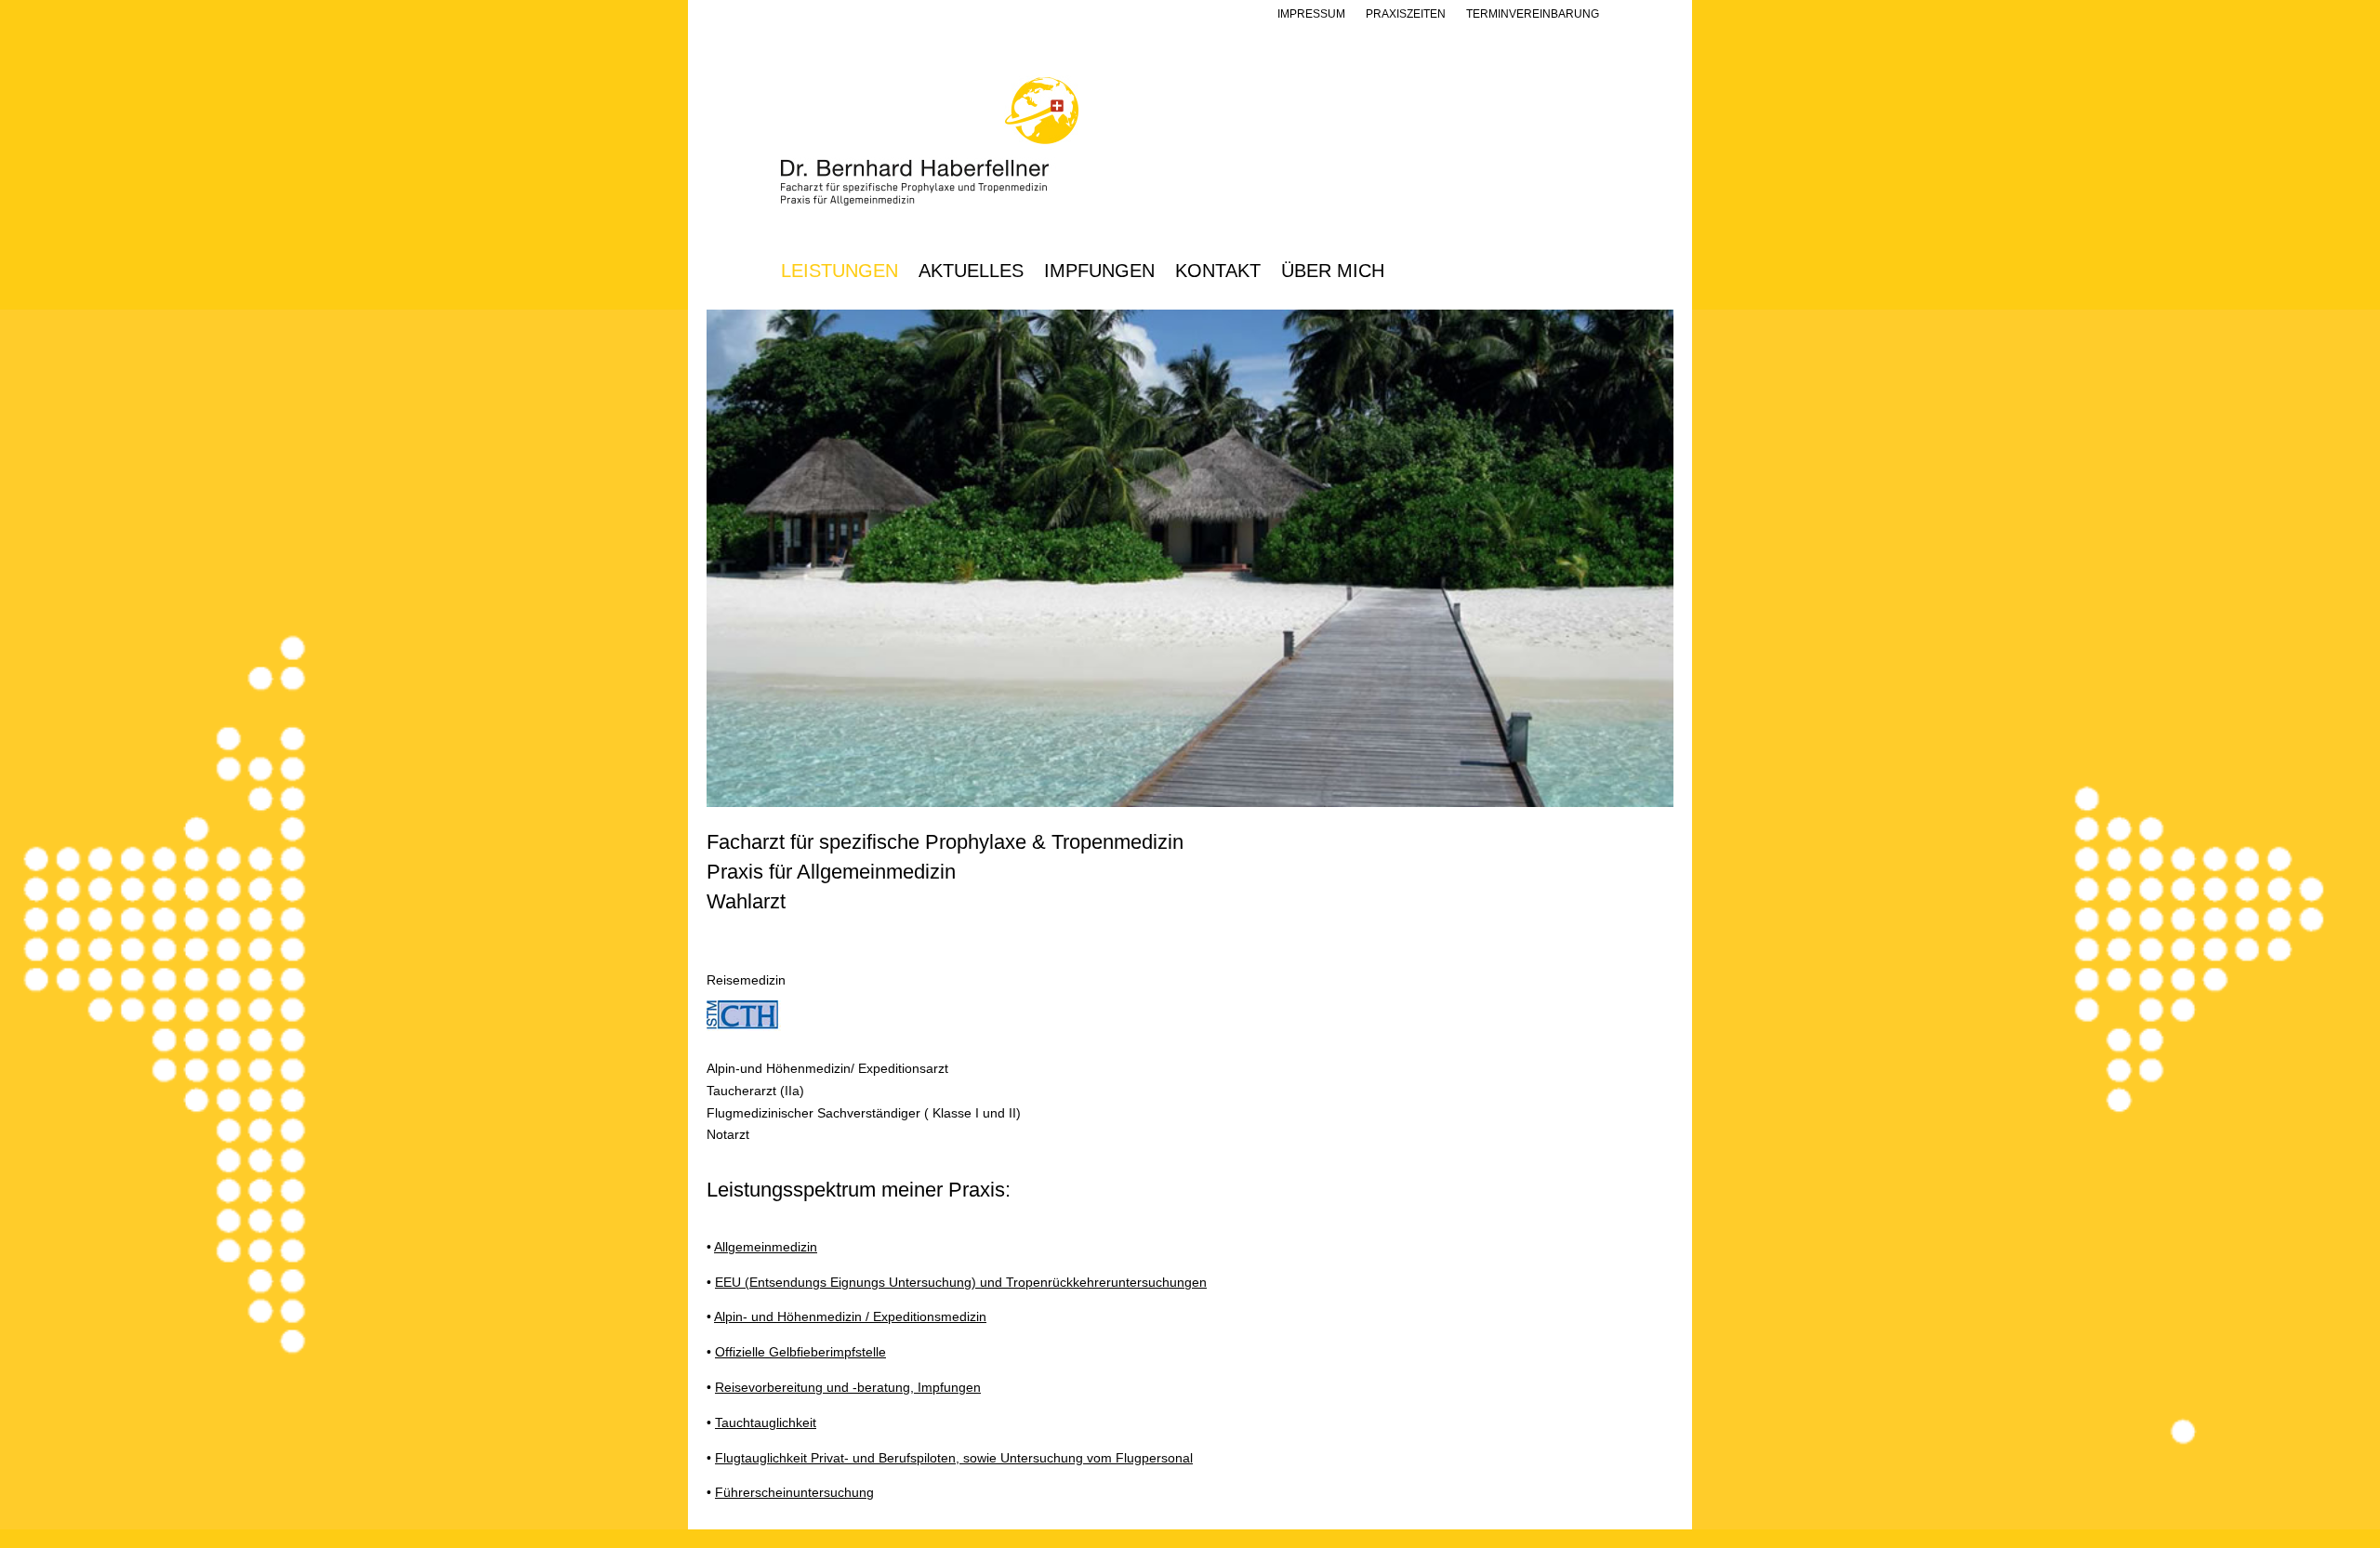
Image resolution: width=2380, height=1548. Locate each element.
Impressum (1311, 14)
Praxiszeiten (1406, 14)
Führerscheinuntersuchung (794, 1492)
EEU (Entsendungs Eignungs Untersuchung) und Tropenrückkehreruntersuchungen (961, 1282)
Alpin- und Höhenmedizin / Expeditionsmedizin (850, 1316)
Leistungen (840, 272)
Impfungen (1099, 272)
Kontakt (1218, 272)
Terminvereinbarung (1533, 14)
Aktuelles (971, 272)
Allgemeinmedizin (766, 1247)
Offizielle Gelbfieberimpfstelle (800, 1352)
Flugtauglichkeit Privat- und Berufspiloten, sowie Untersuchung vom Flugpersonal (954, 1458)
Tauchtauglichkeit (766, 1422)
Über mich (1333, 272)
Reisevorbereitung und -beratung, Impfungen (848, 1387)
